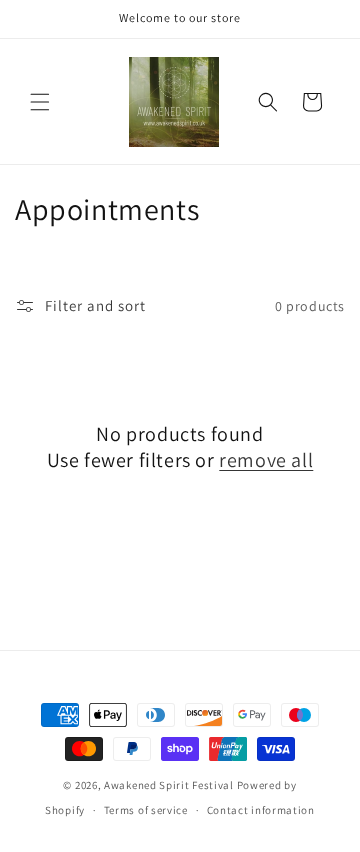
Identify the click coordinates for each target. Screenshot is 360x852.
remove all (266, 460)
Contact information (261, 810)
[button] (40, 102)
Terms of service (146, 810)
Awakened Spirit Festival (169, 785)
